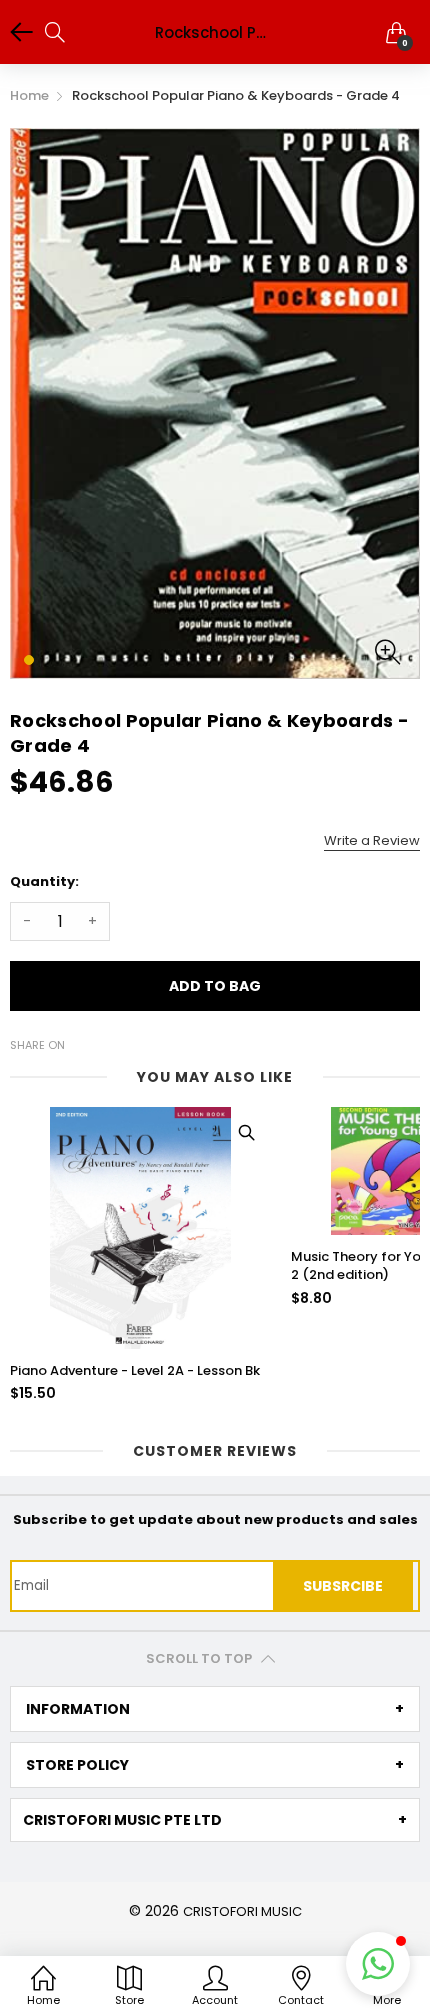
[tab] (215, 1709)
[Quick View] (246, 1132)
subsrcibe (343, 1586)
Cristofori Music (242, 1911)
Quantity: (44, 881)
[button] (378, 1964)
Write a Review (372, 840)
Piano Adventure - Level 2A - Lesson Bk (135, 1371)
